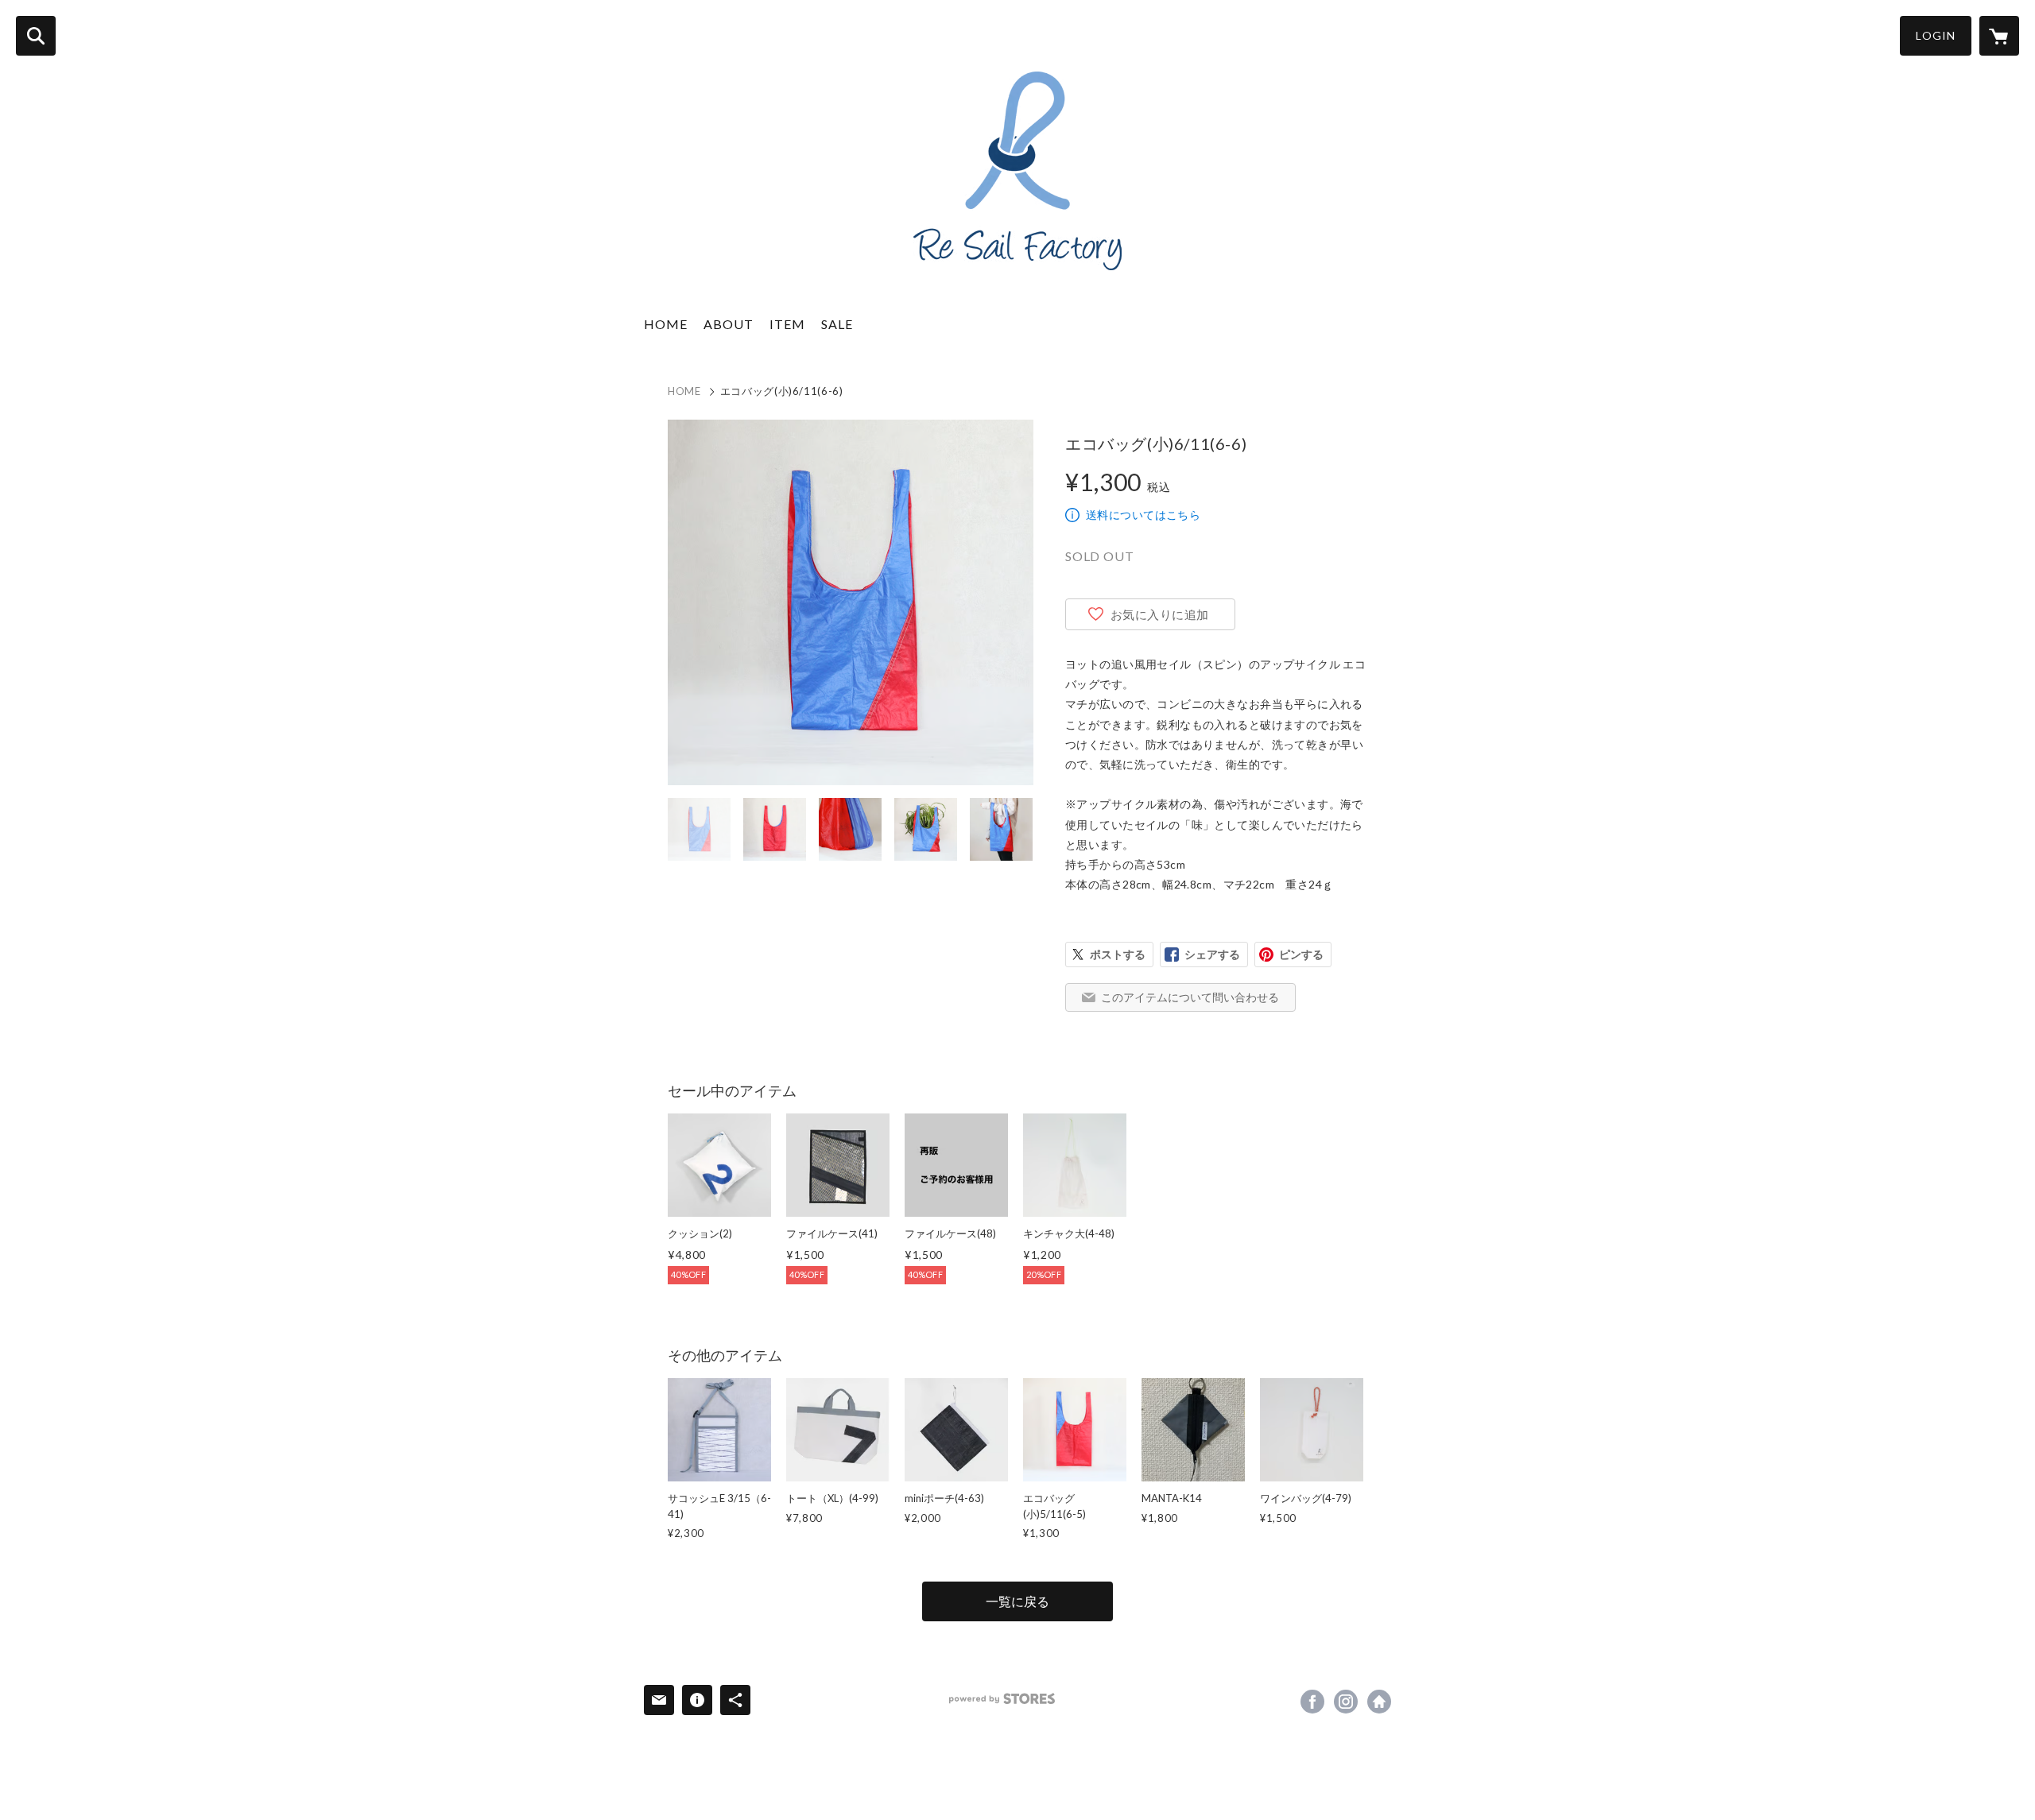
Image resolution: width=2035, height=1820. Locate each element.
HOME (666, 324)
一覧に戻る (1017, 1601)
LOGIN (1936, 35)
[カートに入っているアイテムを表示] (1999, 36)
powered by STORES (1002, 1699)
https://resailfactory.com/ (1379, 1702)
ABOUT (729, 324)
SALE (837, 324)
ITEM (787, 324)
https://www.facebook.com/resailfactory (1312, 1702)
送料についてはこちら (1143, 515)
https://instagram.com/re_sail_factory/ (1346, 1702)
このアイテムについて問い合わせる (1190, 997)
